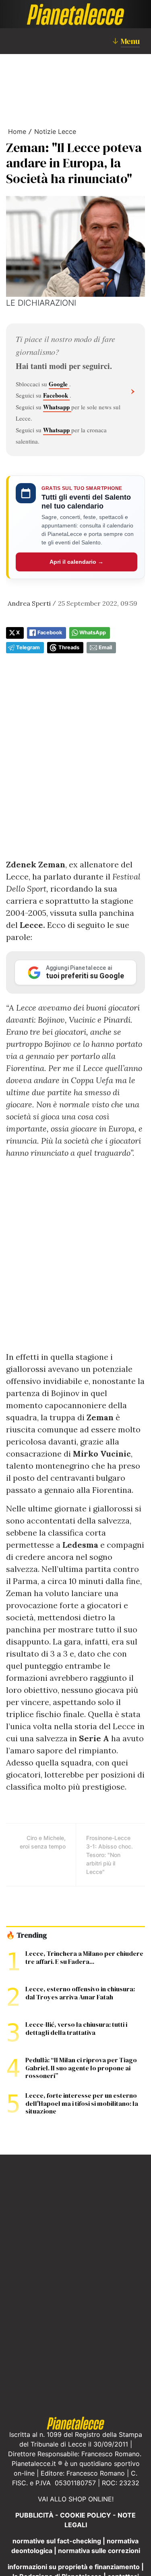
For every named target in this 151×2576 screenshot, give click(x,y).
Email (105, 647)
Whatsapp (57, 407)
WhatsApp (93, 633)
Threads (69, 647)
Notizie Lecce (55, 131)
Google (59, 384)
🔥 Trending (26, 1935)
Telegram (28, 647)
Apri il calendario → (77, 562)
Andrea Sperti (29, 603)
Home (17, 131)
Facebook (56, 395)
